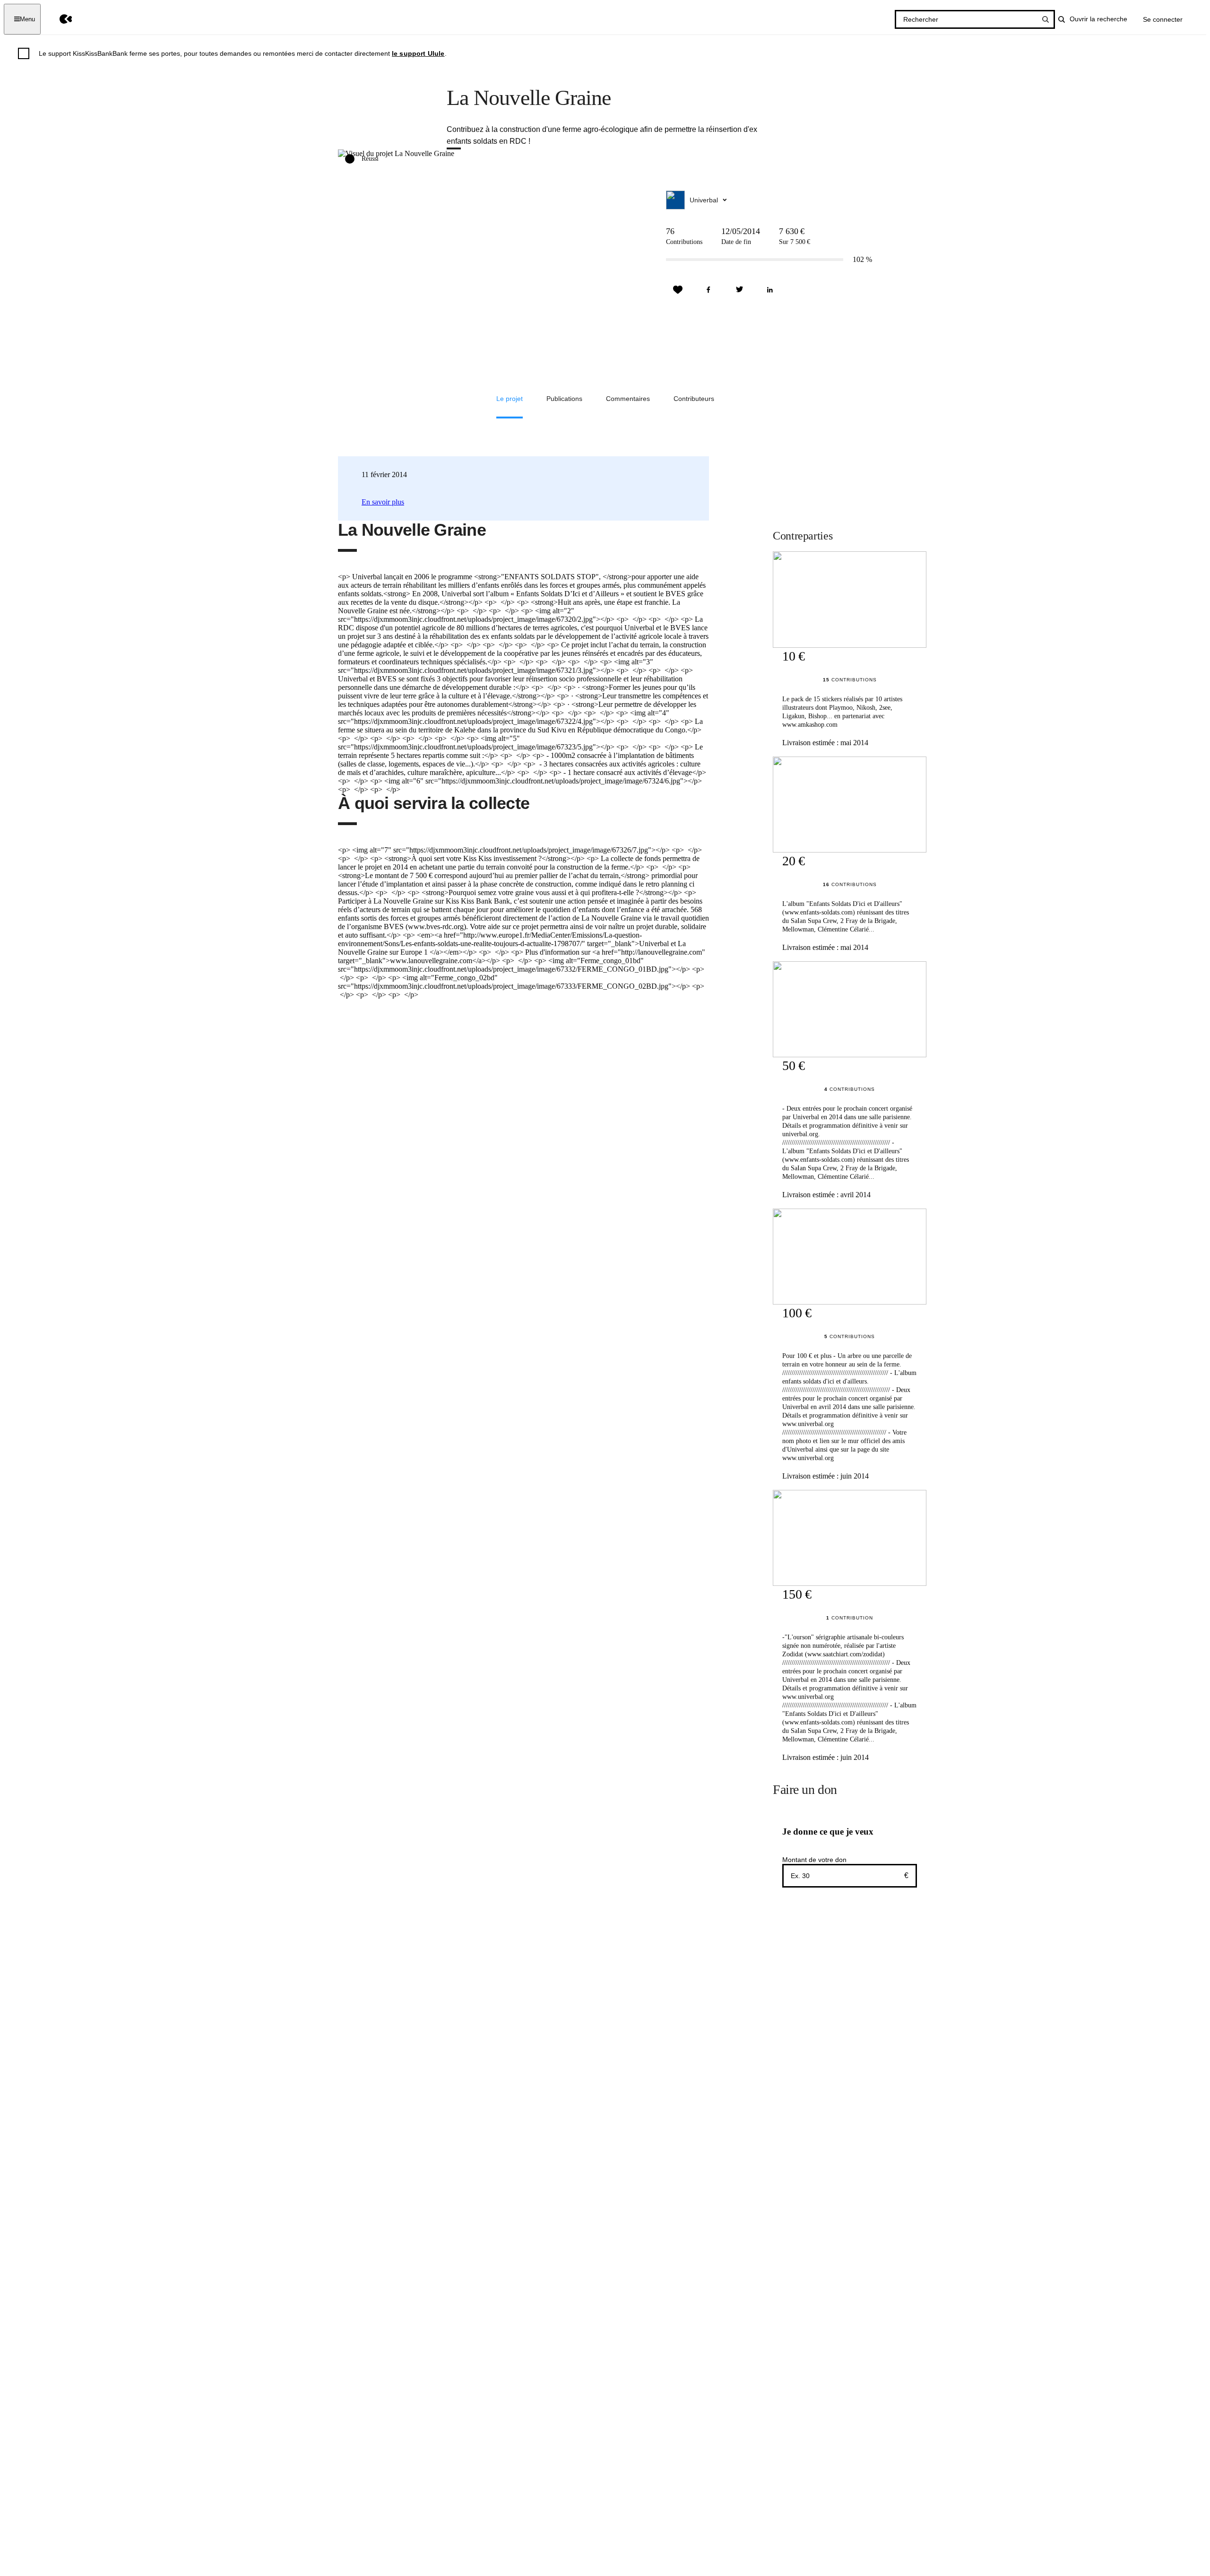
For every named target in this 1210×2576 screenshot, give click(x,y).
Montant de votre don (814, 1860)
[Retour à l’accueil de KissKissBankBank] (59, 19)
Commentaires (628, 399)
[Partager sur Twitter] (739, 290)
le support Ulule (418, 53)
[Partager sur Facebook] (709, 290)
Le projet (510, 399)
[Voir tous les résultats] (1046, 19)
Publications (564, 399)
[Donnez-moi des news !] (678, 290)
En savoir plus (383, 502)
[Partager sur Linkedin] (770, 290)
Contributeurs (694, 399)
